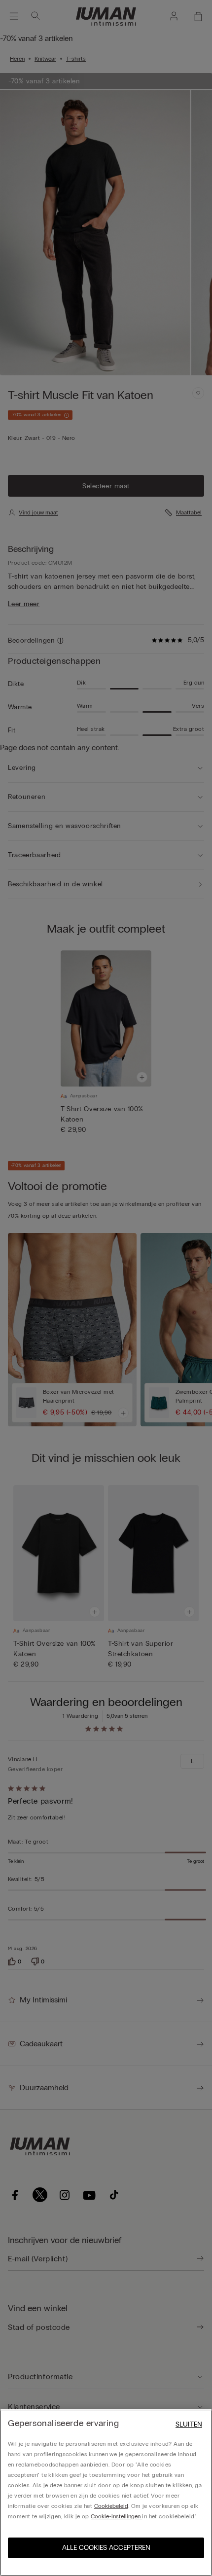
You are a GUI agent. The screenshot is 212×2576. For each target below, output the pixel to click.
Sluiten (189, 2424)
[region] (106, 2493)
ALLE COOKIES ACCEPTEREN (106, 2548)
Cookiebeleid (111, 2506)
